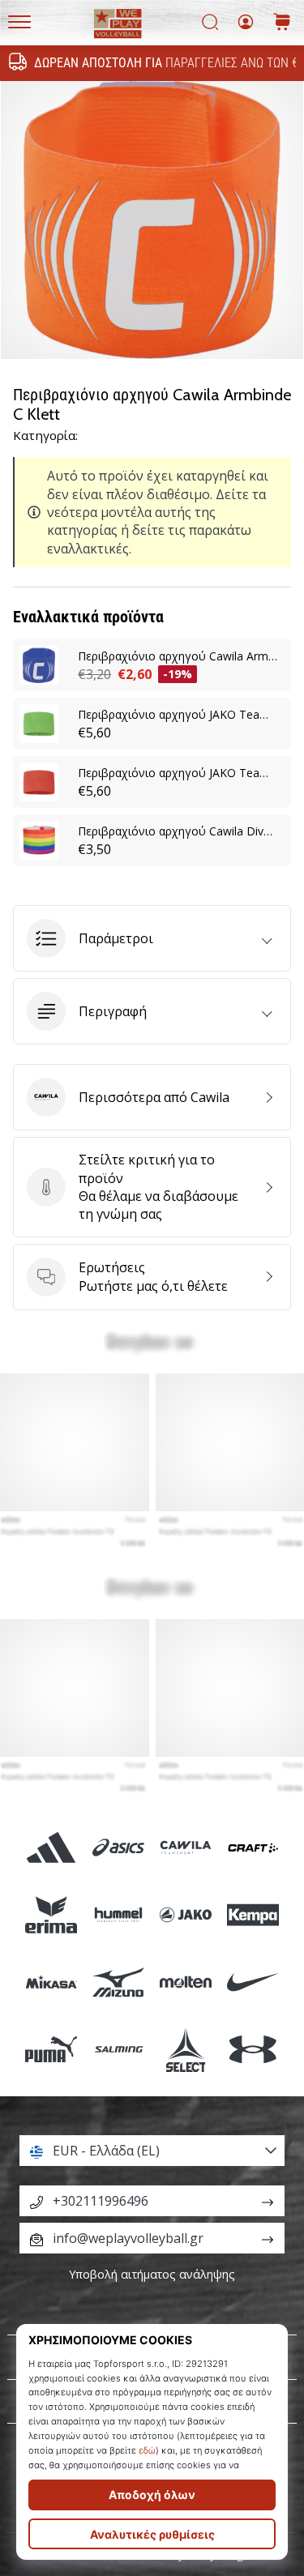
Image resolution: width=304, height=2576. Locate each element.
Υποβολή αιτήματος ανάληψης (152, 2274)
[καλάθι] (282, 23)
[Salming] (118, 2050)
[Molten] (186, 1982)
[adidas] (51, 1847)
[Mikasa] (51, 1982)
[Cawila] (186, 1847)
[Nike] (253, 1982)
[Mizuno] (118, 1982)
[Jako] (186, 1914)
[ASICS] (118, 1847)
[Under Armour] (253, 2050)
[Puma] (51, 2050)
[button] (152, 938)
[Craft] (253, 1847)
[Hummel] (118, 1914)
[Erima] (51, 1914)
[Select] (186, 2050)
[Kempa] (253, 1914)
